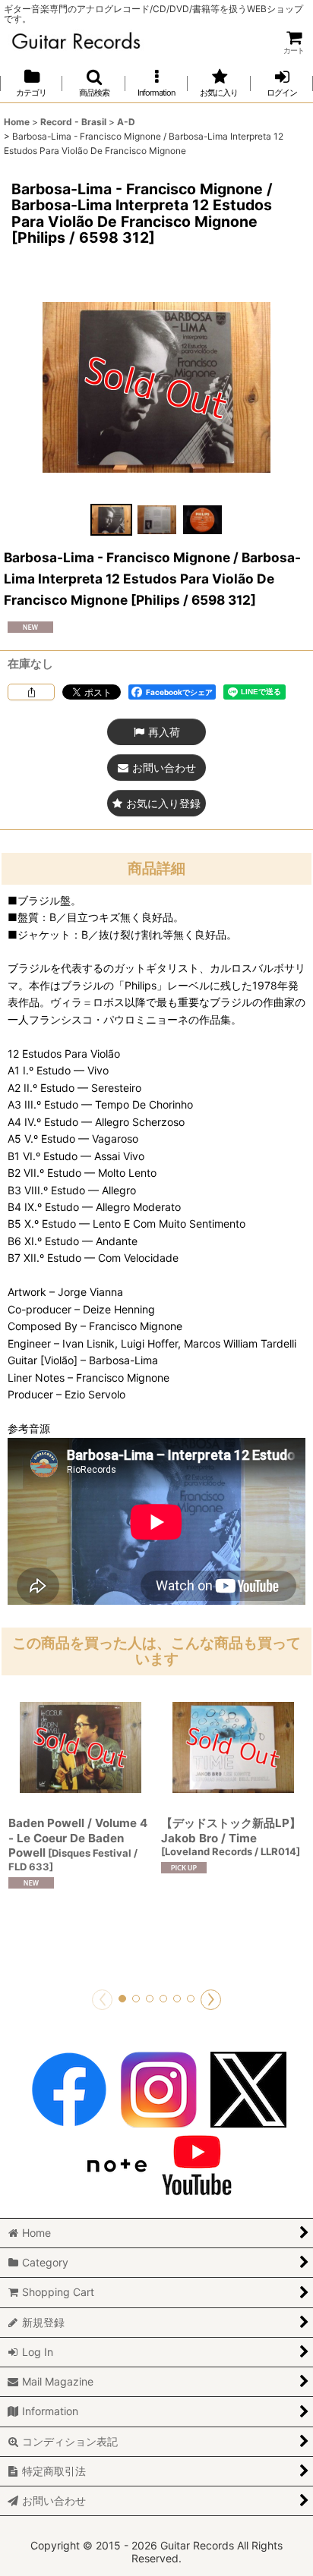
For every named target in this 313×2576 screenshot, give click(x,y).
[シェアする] (31, 692)
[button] (93, 83)
